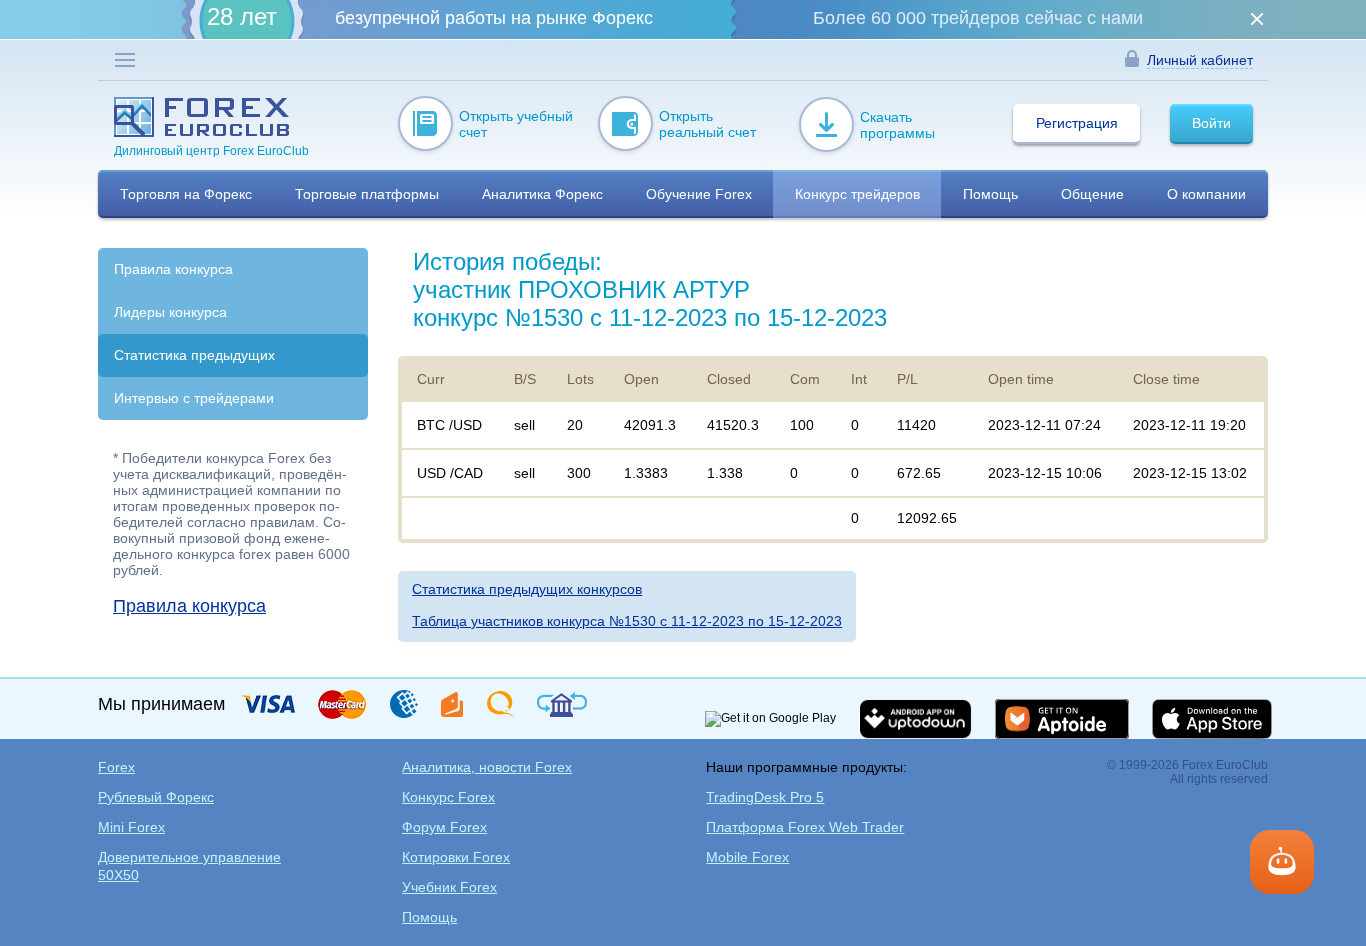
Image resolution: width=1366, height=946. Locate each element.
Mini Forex (131, 827)
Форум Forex (444, 827)
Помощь (429, 917)
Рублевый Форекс (156, 797)
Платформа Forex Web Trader (805, 827)
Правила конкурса (173, 269)
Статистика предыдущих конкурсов (527, 589)
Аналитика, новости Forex (487, 767)
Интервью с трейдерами (194, 398)
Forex (116, 767)
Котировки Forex (456, 857)
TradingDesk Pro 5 (765, 797)
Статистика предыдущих (194, 355)
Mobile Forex (747, 857)
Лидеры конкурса (170, 312)
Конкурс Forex (448, 797)
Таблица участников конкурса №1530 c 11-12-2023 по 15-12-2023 (627, 621)
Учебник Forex (449, 887)
